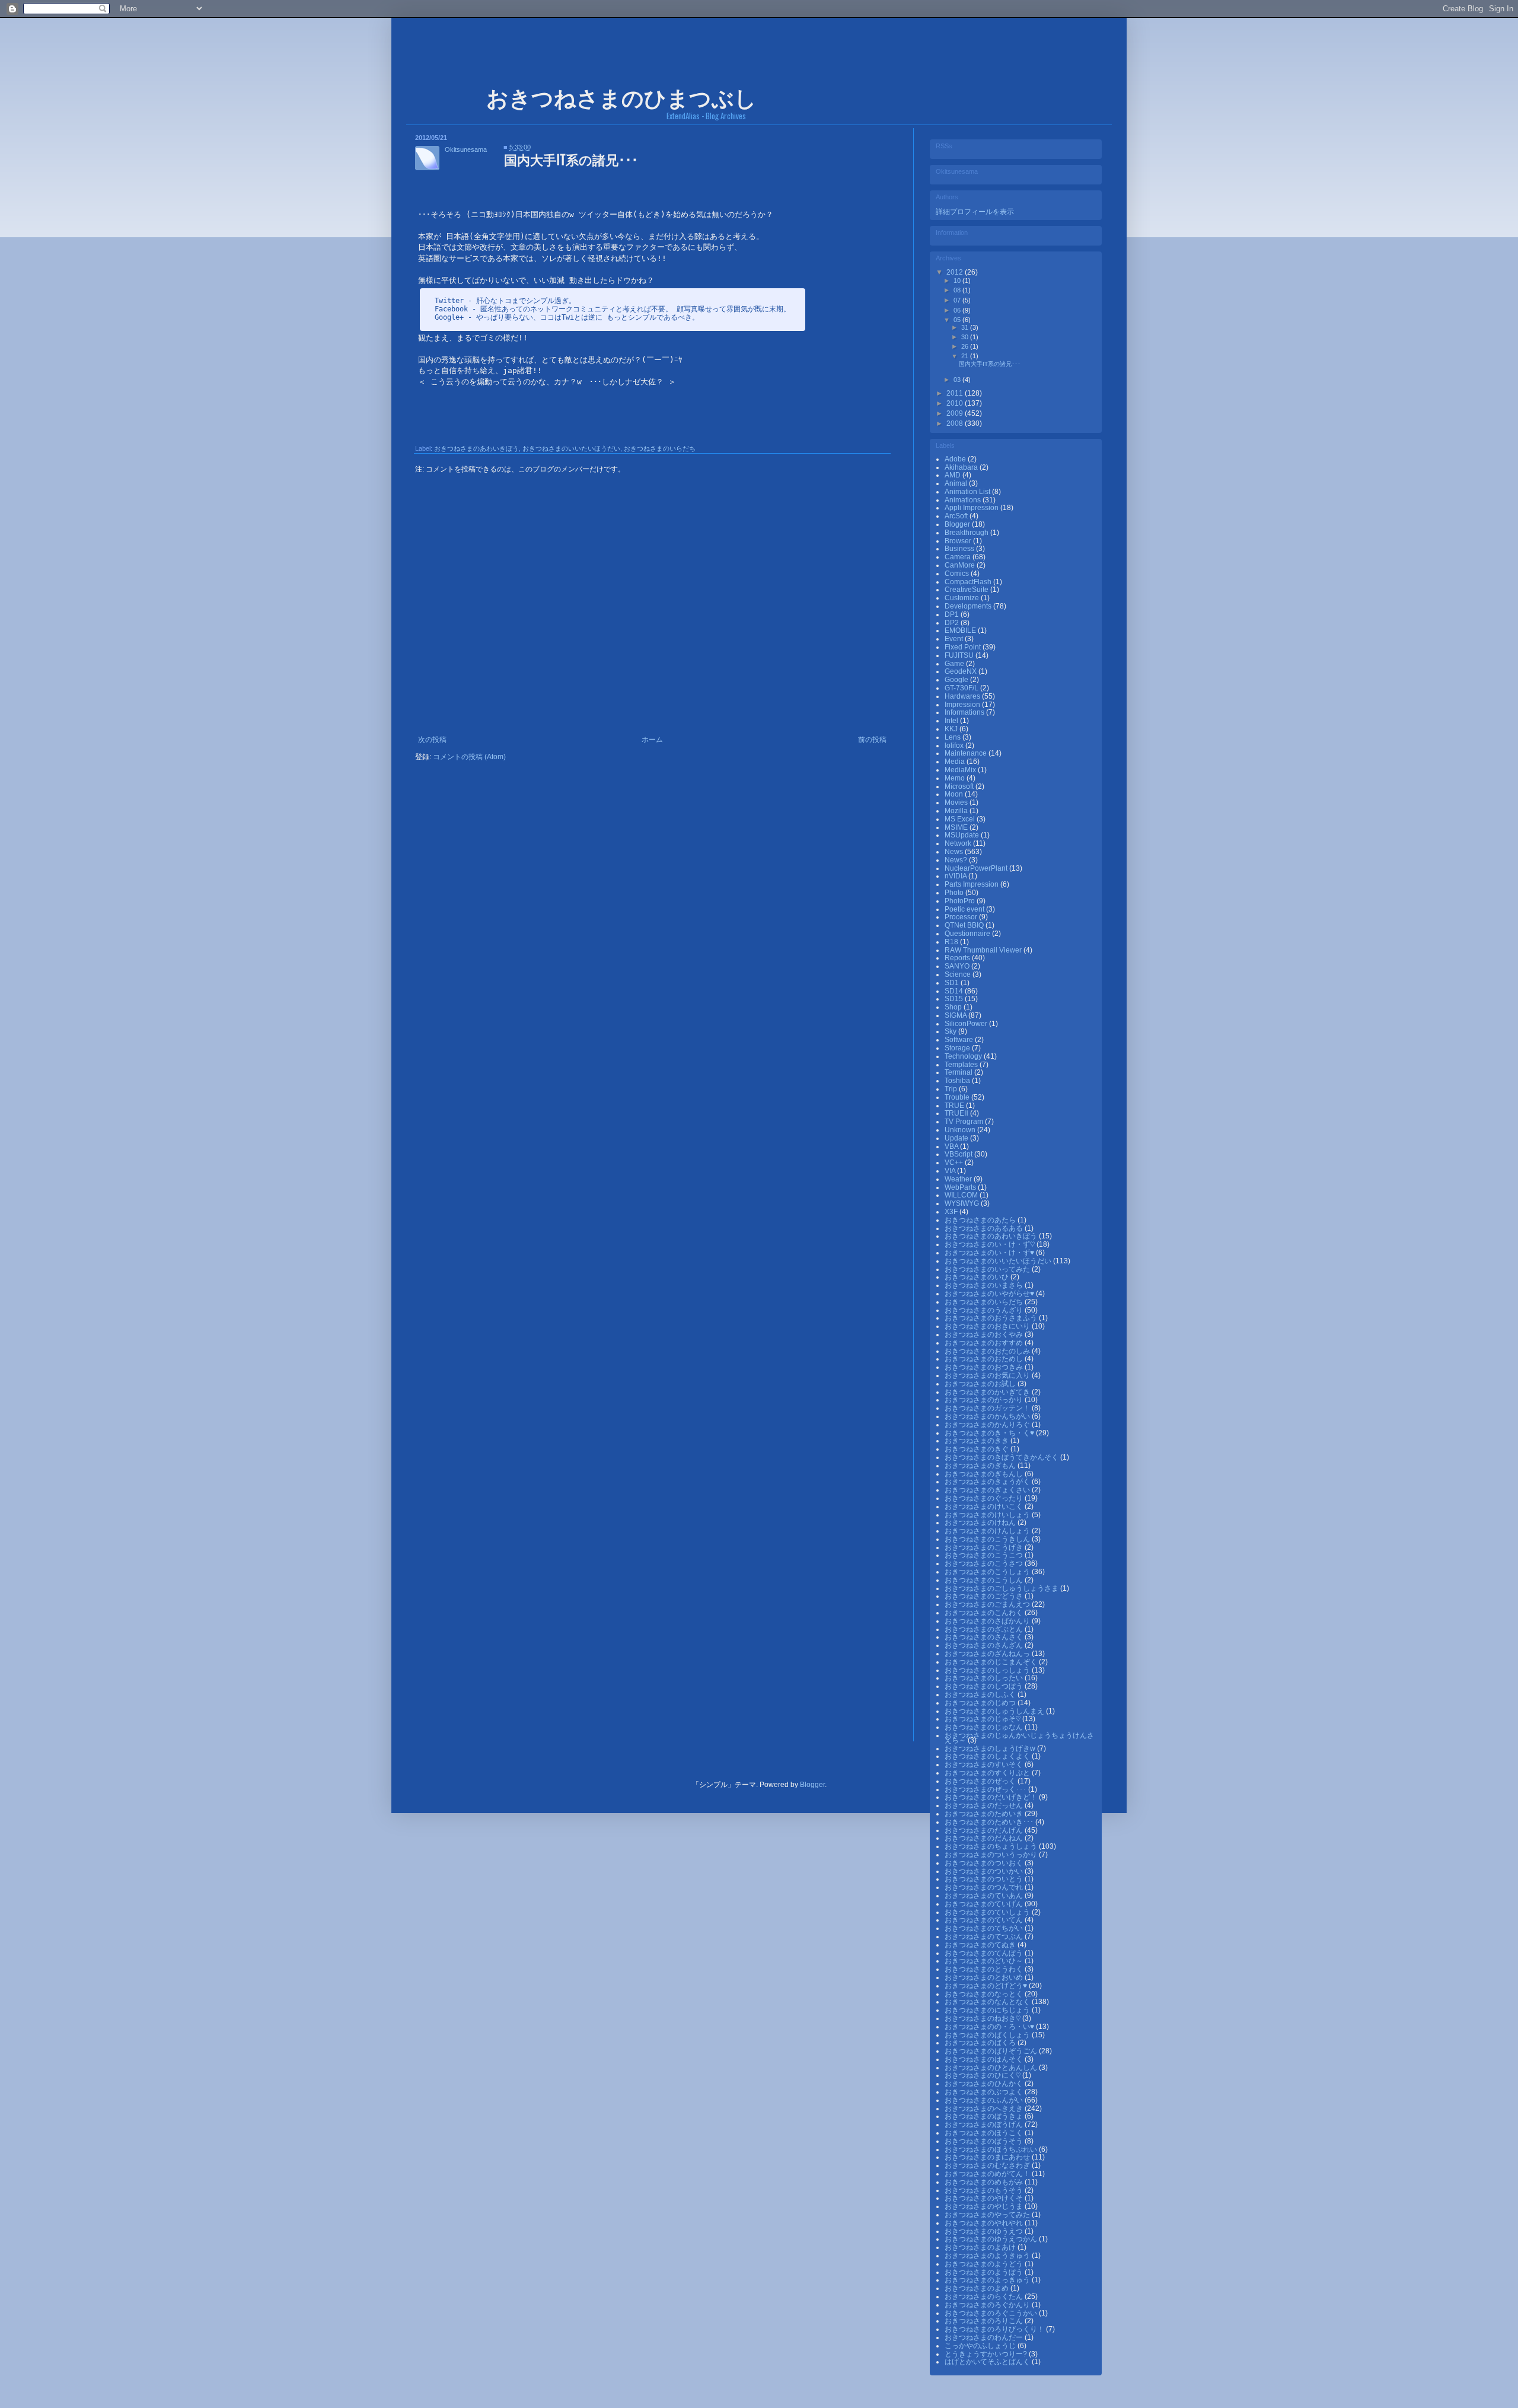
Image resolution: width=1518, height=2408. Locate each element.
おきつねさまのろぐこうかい (992, 2313)
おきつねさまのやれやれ (985, 2223)
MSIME (957, 827)
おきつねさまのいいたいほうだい (571, 448)
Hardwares (963, 696)
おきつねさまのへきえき (985, 2108)
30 (966, 337)
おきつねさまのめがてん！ (988, 2174)
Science (959, 974)
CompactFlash (969, 582)
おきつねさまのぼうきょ (985, 2116)
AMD (953, 475)
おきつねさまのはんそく (985, 2059)
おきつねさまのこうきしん (988, 1539)
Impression (963, 705)
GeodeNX (961, 671)
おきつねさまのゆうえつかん (992, 2239)
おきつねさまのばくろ (981, 2043)
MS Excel (961, 819)
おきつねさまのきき (978, 1441)
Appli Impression (972, 508)
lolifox (955, 746)
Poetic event (965, 909)
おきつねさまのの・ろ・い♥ (990, 2027)
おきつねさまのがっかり (985, 1400)
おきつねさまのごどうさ (985, 1596)
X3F (952, 1212)
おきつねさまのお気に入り (988, 1375)
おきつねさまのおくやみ (985, 1334)
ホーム (652, 740)
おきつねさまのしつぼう (985, 1686)
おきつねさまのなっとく (985, 1994)
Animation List (968, 492)
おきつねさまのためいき (985, 1814)
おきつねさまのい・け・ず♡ (991, 1244)
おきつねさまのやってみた (988, 2215)
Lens (953, 737)
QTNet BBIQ (965, 925)
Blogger (958, 524)
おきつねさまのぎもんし (985, 1474)
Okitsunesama (466, 149)
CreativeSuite (967, 590)
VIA (951, 1171)
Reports (958, 958)
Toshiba (958, 1081)
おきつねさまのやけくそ (985, 2198)
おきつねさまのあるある (985, 1228)
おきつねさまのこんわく (985, 1613)
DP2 (953, 623)
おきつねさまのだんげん (985, 1830)
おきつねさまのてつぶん (985, 1936)
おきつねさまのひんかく (985, 2084)
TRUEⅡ (957, 1113)
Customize (963, 598)
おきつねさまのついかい (985, 1871)
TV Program (965, 1122)
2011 (956, 393)
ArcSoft (957, 516)
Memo (956, 778)
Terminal (959, 1072)
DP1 (953, 614)
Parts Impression (972, 884)
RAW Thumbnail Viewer (984, 950)
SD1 (953, 983)
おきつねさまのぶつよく (985, 2092)
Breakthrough (967, 533)
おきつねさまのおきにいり (988, 1326)
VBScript (959, 1154)
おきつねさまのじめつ (981, 1703)
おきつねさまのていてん (985, 1920)
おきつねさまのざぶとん (985, 1629)
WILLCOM (962, 1195)
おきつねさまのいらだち (660, 448)
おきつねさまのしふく (981, 1694)
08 (958, 290)
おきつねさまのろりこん (985, 2321)
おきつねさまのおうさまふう (992, 1318)
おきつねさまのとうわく (985, 1969)
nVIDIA (956, 876)
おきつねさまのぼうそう (985, 2141)
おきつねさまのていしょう (988, 1912)
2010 (956, 403)
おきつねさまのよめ (978, 2288)
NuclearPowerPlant (977, 868)
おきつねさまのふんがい (985, 2100)
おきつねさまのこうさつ (985, 1563)
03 (958, 380)
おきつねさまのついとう (985, 1879)
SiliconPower (967, 1024)
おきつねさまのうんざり (985, 1310)
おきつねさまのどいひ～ (985, 1961)
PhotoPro (961, 901)
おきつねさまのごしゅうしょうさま (1002, 1588)
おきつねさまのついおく (985, 1863)
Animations (964, 500)
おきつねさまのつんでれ (985, 1887)
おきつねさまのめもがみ (985, 2182)
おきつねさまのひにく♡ (983, 2075)
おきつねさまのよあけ (981, 2247)
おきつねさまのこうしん (985, 1580)
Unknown (961, 1130)
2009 (956, 413)
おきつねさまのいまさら (985, 1285)
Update (957, 1138)
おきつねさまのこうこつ (985, 1555)
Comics (958, 574)
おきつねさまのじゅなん (985, 1727)
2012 (956, 272)
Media (956, 762)
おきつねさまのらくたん (985, 2296)
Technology (964, 1056)
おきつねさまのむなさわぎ (988, 2165)
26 (966, 346)
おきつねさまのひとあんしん (992, 2068)
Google (957, 680)
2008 (956, 423)
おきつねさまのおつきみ (985, 1367)
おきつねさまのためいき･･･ (990, 1822)
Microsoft (960, 786)
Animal (957, 483)
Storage (958, 1048)
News (955, 852)
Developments (969, 606)
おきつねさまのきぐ (978, 1449)
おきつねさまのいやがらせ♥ (990, 1294)
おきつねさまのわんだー (985, 2337)
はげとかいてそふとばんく (988, 2362)
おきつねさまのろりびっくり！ (995, 2329)
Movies (957, 802)
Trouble (958, 1097)
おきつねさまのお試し (981, 1384)
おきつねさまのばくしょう (988, 2035)
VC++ (955, 1162)
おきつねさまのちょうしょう (992, 1846)
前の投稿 (872, 740)
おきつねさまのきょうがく (988, 1482)
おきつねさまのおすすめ (985, 1343)
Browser (959, 541)
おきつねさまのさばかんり (988, 1621)
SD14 (955, 991)
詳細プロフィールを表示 (975, 212)
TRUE (955, 1106)
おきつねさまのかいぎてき (988, 1392)
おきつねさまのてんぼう (985, 1953)
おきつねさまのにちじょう (988, 2010)
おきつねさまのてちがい (985, 1928)
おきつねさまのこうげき (985, 1547)
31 (966, 327)
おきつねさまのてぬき (981, 1945)
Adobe (956, 459)
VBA (952, 1146)
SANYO (958, 966)
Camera (959, 557)
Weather (959, 1179)
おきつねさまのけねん (981, 1522)
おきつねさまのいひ (978, 1277)
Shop (954, 1007)
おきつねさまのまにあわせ (988, 2157)
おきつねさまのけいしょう (988, 1515)
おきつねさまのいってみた (988, 1269)
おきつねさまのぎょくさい (988, 1490)
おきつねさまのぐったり (985, 1498)
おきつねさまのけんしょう (988, 1531)
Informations (965, 712)
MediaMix (961, 770)
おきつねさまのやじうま (985, 2206)
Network (959, 843)
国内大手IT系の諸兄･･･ (990, 364)
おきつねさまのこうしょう (988, 1572)
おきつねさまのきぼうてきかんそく (1002, 1457)
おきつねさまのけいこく (985, 1506)
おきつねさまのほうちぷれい (992, 2149)
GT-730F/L (962, 688)
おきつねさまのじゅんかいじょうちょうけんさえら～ (1019, 1738)
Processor (962, 917)
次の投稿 (432, 740)
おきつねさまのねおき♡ (983, 2018)
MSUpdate (963, 835)
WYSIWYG (963, 1203)
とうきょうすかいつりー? (987, 2354)
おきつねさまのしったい (985, 1678)
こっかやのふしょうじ (981, 2346)
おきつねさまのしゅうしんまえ (995, 1711)
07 (958, 300)
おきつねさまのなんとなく (988, 2002)
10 (958, 281)
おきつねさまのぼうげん (985, 2124)
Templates (962, 1065)
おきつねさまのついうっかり (992, 1855)
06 (958, 310)
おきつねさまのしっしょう (988, 1670)
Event (955, 639)
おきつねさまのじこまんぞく (992, 1662)
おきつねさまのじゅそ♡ (983, 1719)
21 (966, 356)
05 (958, 320)
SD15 (955, 999)
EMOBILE (961, 630)
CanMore (961, 565)
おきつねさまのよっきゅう (988, 2280)
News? (957, 860)
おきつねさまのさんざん (985, 1645)
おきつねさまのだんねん (985, 1838)
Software (960, 1040)
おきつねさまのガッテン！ (988, 1408)
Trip (952, 1089)
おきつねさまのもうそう (985, 2190)
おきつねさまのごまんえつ (988, 1604)
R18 (952, 942)
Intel (952, 721)
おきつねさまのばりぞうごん (992, 2051)
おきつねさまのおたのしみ (988, 1351)
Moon (955, 794)
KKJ (952, 729)
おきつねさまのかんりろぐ (988, 1425)
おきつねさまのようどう (985, 2264)
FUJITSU (960, 655)
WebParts (961, 1187)
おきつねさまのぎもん (981, 1466)
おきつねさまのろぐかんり (988, 2305)
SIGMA (956, 1015)
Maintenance (967, 753)
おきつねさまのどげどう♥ (987, 1986)
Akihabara (962, 467)
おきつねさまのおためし (985, 1359)
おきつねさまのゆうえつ (985, 2231)
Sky (951, 1031)
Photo (955, 893)
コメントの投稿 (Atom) (469, 757)
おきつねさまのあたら (981, 1220)
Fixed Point (964, 647)
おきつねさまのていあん (985, 1896)
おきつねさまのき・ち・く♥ (990, 1433)
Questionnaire (968, 934)
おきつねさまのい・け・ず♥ (990, 1253)
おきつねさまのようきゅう (988, 2256)
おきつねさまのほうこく (985, 2133)
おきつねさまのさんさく (985, 1637)
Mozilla (957, 811)
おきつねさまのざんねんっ (988, 1654)
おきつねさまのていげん (985, 1904)
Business (960, 549)
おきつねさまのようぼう (985, 2272)
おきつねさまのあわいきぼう (476, 448)
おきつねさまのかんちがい (988, 1416)
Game (955, 664)
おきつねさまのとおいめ (985, 1977)
